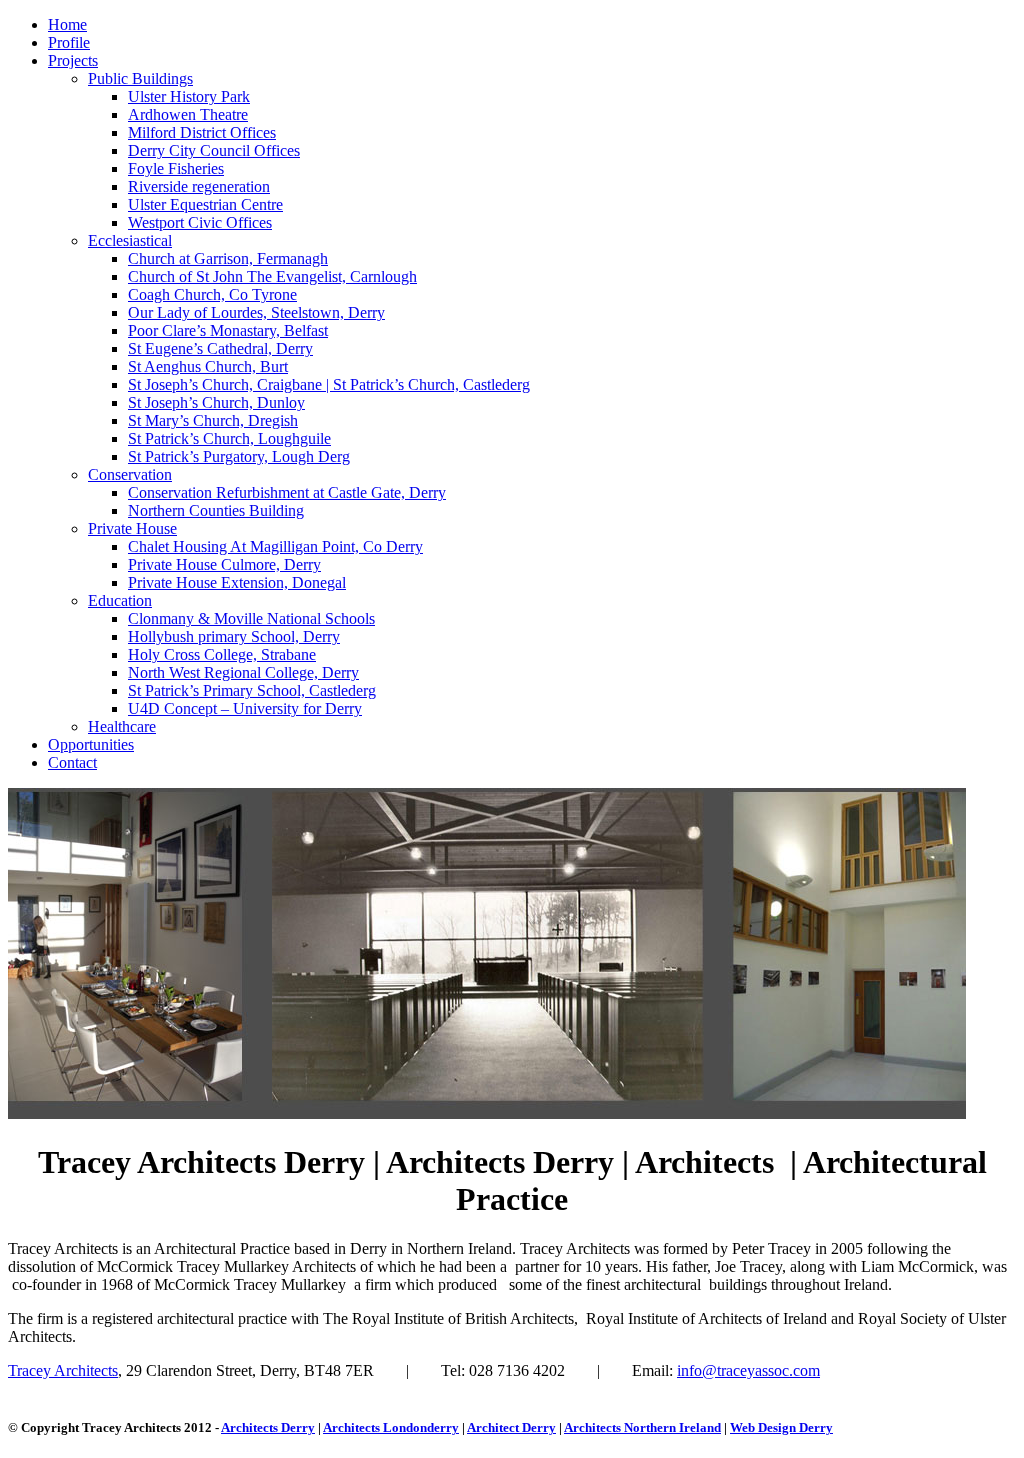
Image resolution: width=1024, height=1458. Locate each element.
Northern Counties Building (216, 510)
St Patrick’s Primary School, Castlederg (252, 690)
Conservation (130, 474)
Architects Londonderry (391, 1427)
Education (120, 600)
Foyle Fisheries (176, 168)
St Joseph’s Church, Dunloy (216, 402)
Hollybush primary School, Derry (234, 636)
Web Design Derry (781, 1427)
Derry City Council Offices (214, 150)
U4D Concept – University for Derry (245, 708)
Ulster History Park (189, 96)
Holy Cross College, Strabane (222, 654)
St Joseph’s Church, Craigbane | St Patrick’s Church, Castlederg (329, 384)
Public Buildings (140, 78)
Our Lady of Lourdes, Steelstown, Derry (256, 312)
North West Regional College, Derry (243, 672)
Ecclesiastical (130, 240)
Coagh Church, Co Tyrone (212, 294)
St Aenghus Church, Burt (208, 366)
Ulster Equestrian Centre (205, 204)
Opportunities (91, 744)
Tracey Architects (63, 1370)
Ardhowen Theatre (188, 114)
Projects (73, 60)
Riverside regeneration (199, 186)
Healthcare (122, 726)
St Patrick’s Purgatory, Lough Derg (239, 456)
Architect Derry (511, 1427)
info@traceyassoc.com (748, 1370)
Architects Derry (268, 1427)
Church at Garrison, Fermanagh (228, 258)
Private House (132, 528)
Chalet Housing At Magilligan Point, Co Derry (275, 546)
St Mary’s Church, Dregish (213, 420)
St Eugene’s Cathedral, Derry (220, 348)
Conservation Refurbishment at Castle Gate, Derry (287, 492)
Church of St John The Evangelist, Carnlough (272, 276)
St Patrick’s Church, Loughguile (229, 438)
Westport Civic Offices (200, 222)
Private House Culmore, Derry (224, 564)
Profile (69, 42)
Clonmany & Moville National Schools (251, 618)
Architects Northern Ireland (642, 1427)
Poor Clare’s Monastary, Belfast (228, 330)
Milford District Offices (202, 132)
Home (67, 24)
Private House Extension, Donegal (237, 582)
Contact (72, 762)
